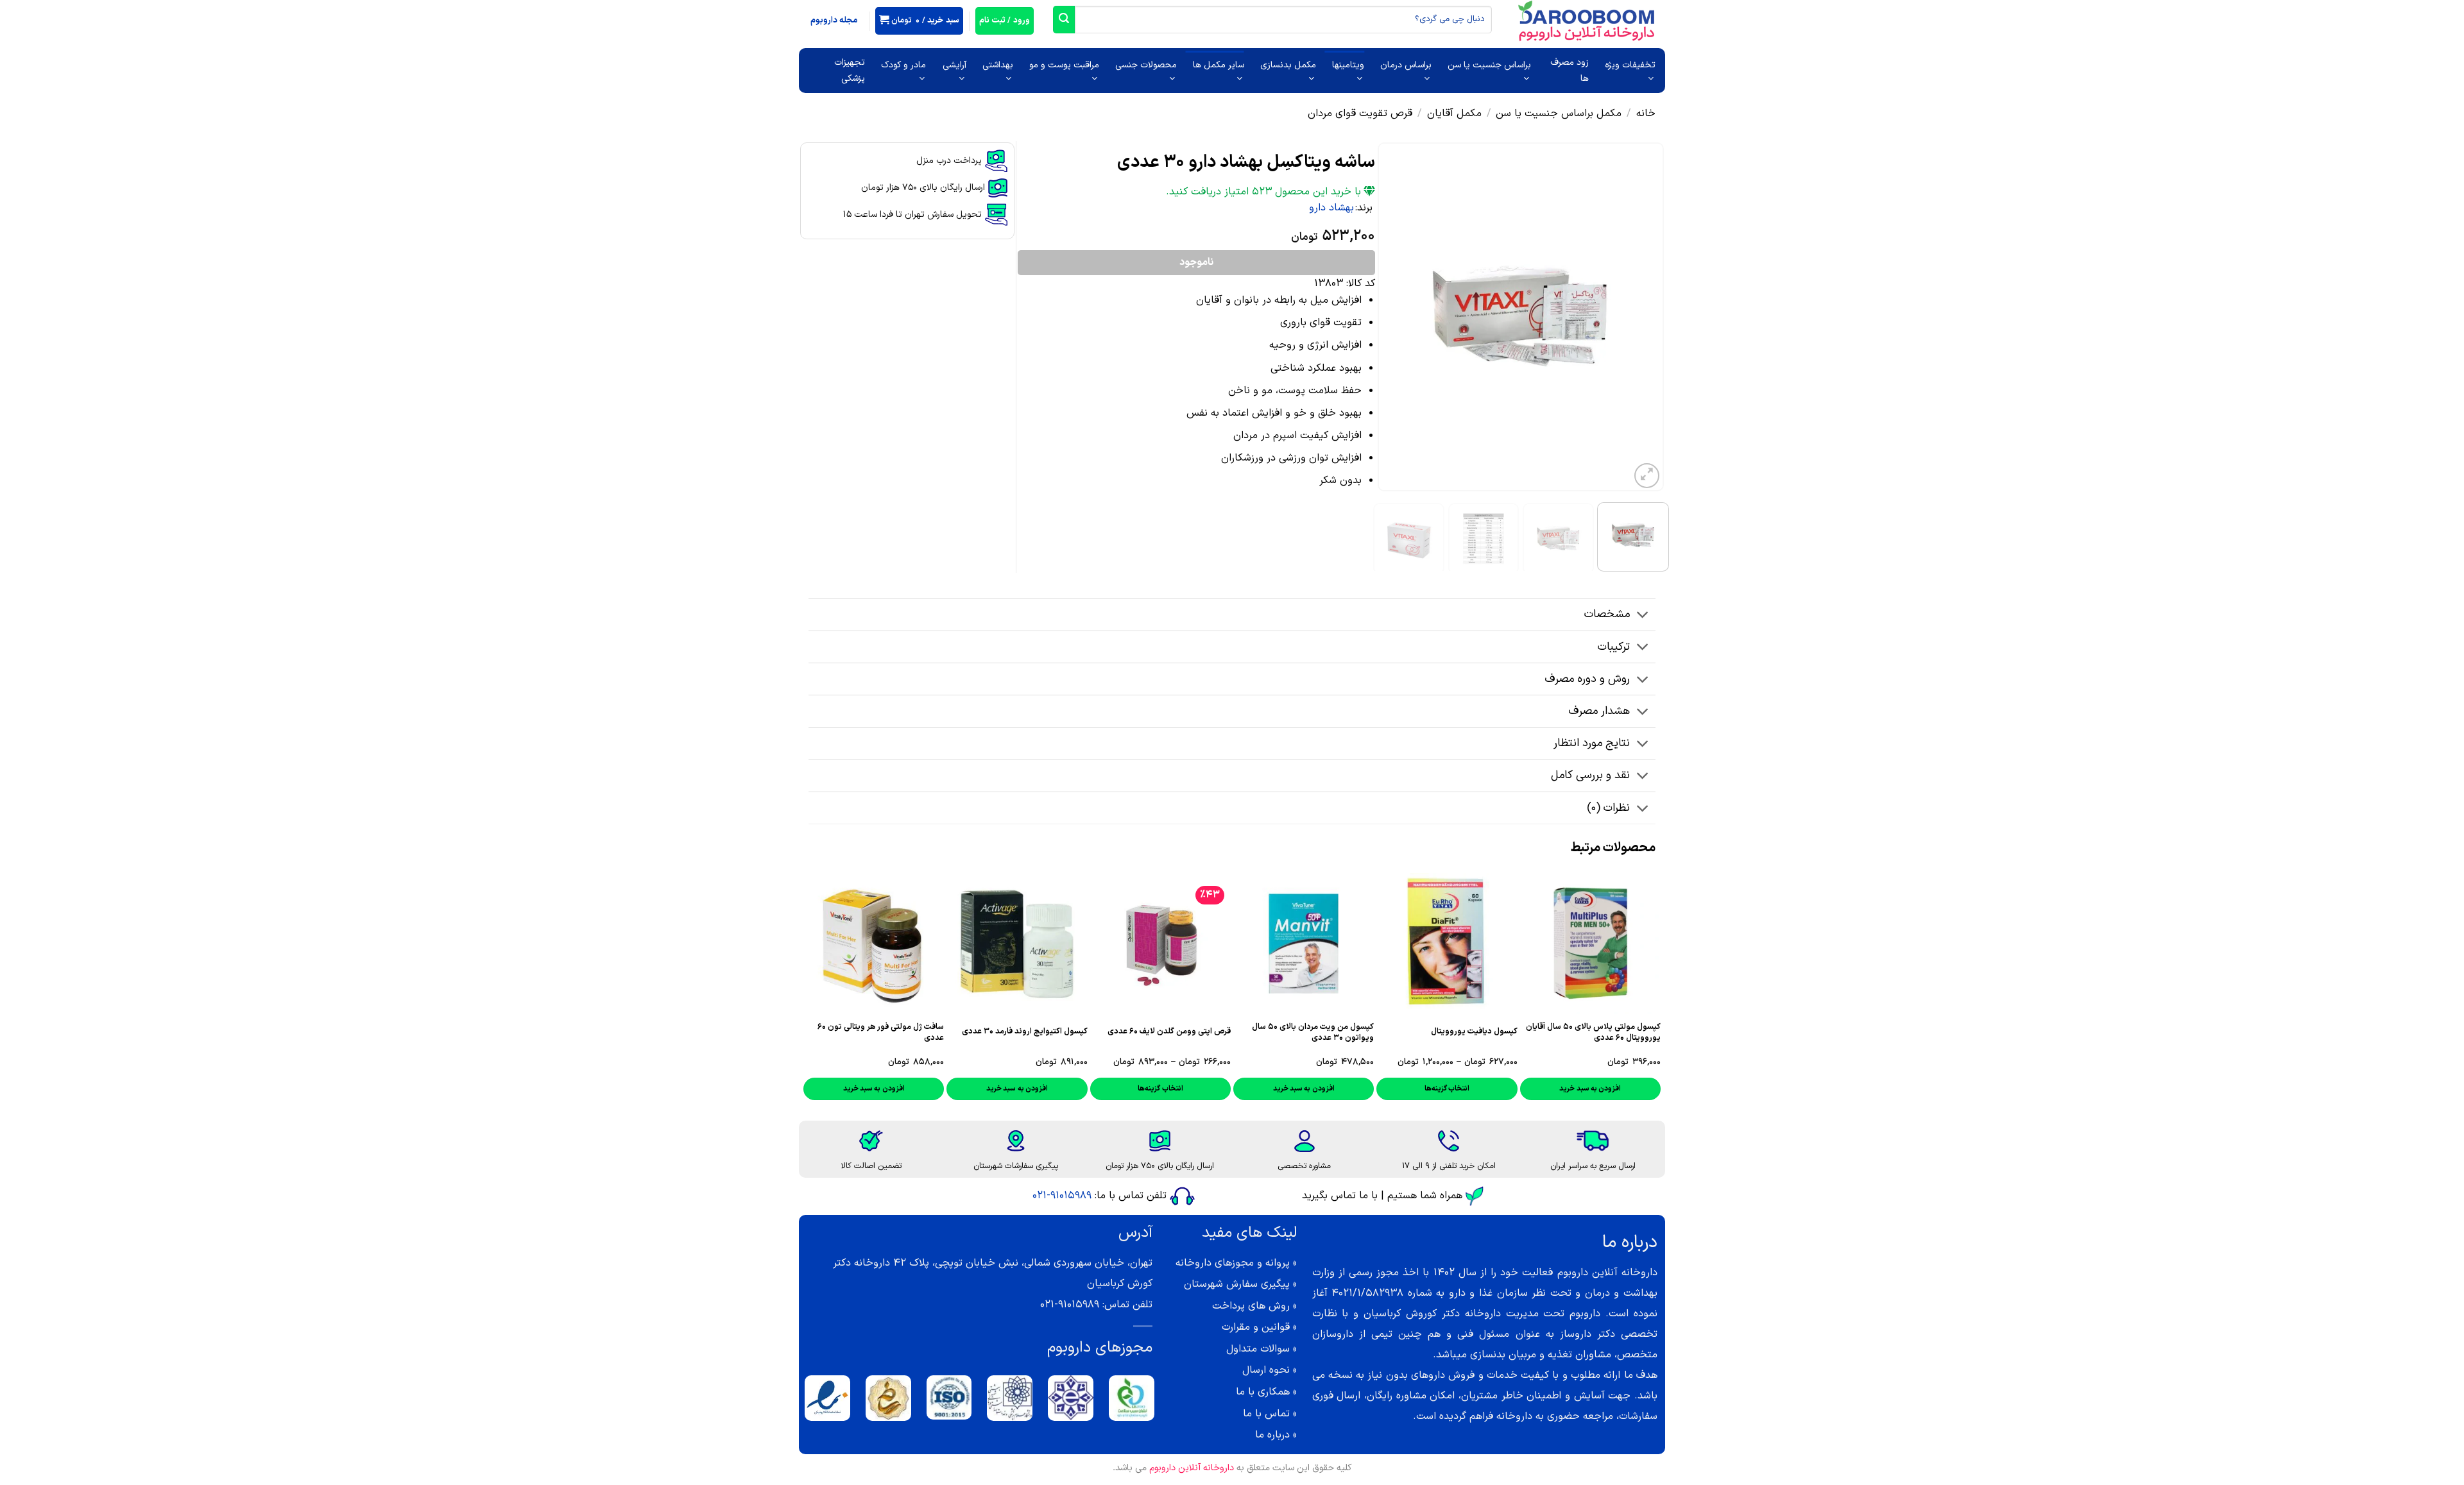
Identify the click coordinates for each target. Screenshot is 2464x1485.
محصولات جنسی (1146, 65)
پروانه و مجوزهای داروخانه (1233, 1263)
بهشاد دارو (1331, 208)
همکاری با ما (1263, 1392)
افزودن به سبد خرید (1590, 1089)
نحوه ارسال (1266, 1370)
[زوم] (1647, 476)
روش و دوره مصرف (1587, 679)
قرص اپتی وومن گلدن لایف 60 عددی (1169, 1031)
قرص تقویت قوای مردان (1360, 114)
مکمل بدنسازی (1288, 65)
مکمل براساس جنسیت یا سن (1559, 114)
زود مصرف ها (1570, 71)
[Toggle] (1643, 616)
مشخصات (1607, 614)
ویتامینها (1348, 65)
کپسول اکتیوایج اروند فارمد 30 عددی (1025, 1031)
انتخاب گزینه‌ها (1447, 1089)
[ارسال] (1064, 20)
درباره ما (1272, 1435)
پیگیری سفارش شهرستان (1237, 1284)
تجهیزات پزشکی (850, 71)
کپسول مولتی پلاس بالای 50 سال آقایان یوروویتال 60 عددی (1593, 1032)
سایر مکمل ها (1219, 65)
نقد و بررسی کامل (1590, 775)
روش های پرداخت (1251, 1306)
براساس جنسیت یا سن (1489, 65)
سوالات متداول (1258, 1349)
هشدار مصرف (1599, 711)
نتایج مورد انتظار (1592, 743)
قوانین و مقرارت (1256, 1327)
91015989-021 (1062, 1196)
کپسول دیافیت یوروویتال (1474, 1031)
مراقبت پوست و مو (1064, 65)
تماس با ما (1266, 1414)
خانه (1646, 114)
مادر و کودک (903, 65)
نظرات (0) (1608, 808)
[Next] (1390, 317)
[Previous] (1642, 317)
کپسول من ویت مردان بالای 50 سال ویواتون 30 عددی (1313, 1032)
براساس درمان (1406, 65)
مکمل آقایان (1454, 114)
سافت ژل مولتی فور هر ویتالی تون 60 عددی (881, 1032)
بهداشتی (998, 65)
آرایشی (954, 65)
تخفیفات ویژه (1630, 65)
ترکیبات (1614, 647)
